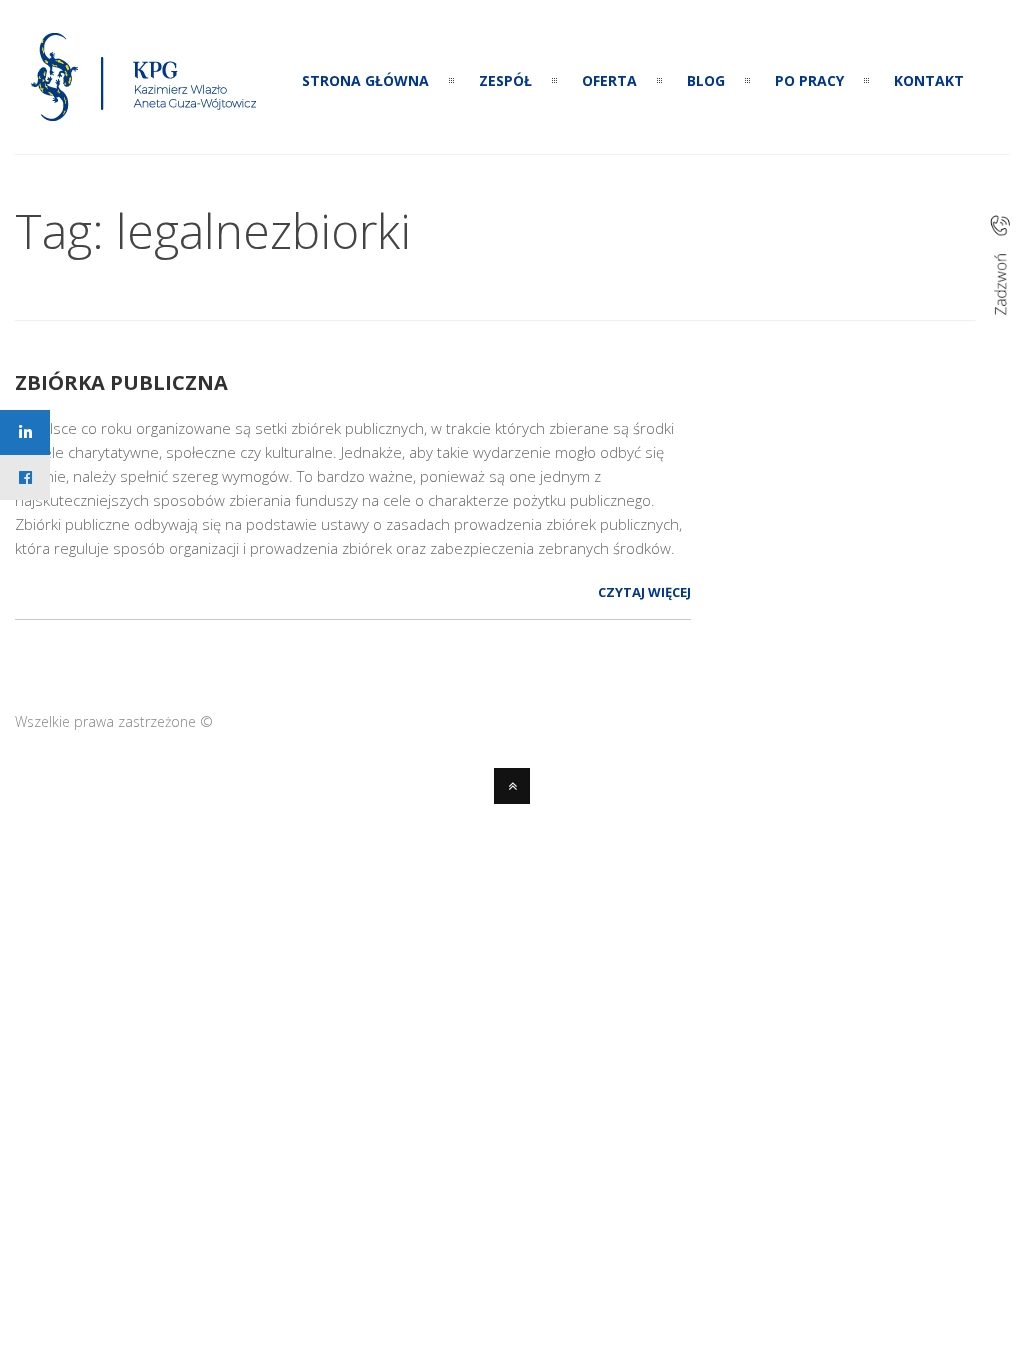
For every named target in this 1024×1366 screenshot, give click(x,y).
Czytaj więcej (644, 592)
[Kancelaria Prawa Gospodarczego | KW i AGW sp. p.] (144, 127)
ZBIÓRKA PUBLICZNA (121, 382)
